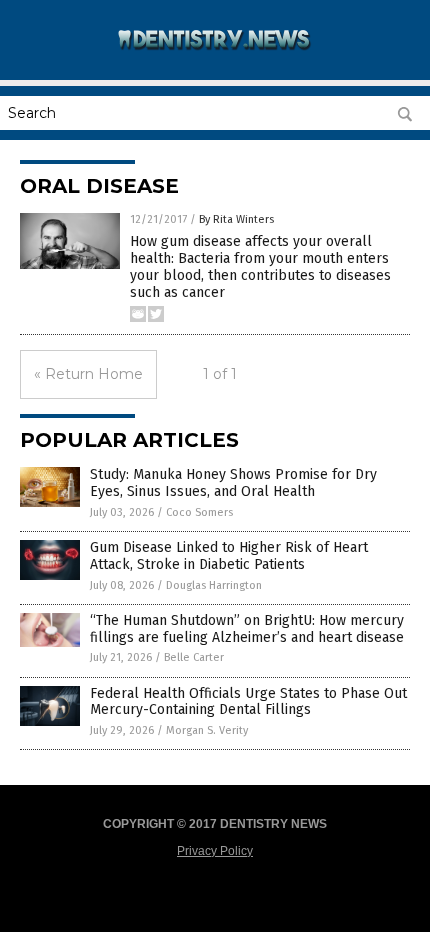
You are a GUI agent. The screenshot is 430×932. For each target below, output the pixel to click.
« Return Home (88, 374)
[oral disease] (215, 59)
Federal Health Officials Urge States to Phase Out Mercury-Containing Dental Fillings (248, 702)
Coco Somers (199, 512)
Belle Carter (194, 657)
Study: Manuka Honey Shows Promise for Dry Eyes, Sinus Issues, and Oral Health (233, 483)
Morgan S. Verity (207, 730)
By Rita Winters (236, 219)
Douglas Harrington (214, 585)
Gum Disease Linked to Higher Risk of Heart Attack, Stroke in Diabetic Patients (229, 556)
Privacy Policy (215, 851)
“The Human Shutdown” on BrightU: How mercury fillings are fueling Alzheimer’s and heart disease (247, 629)
